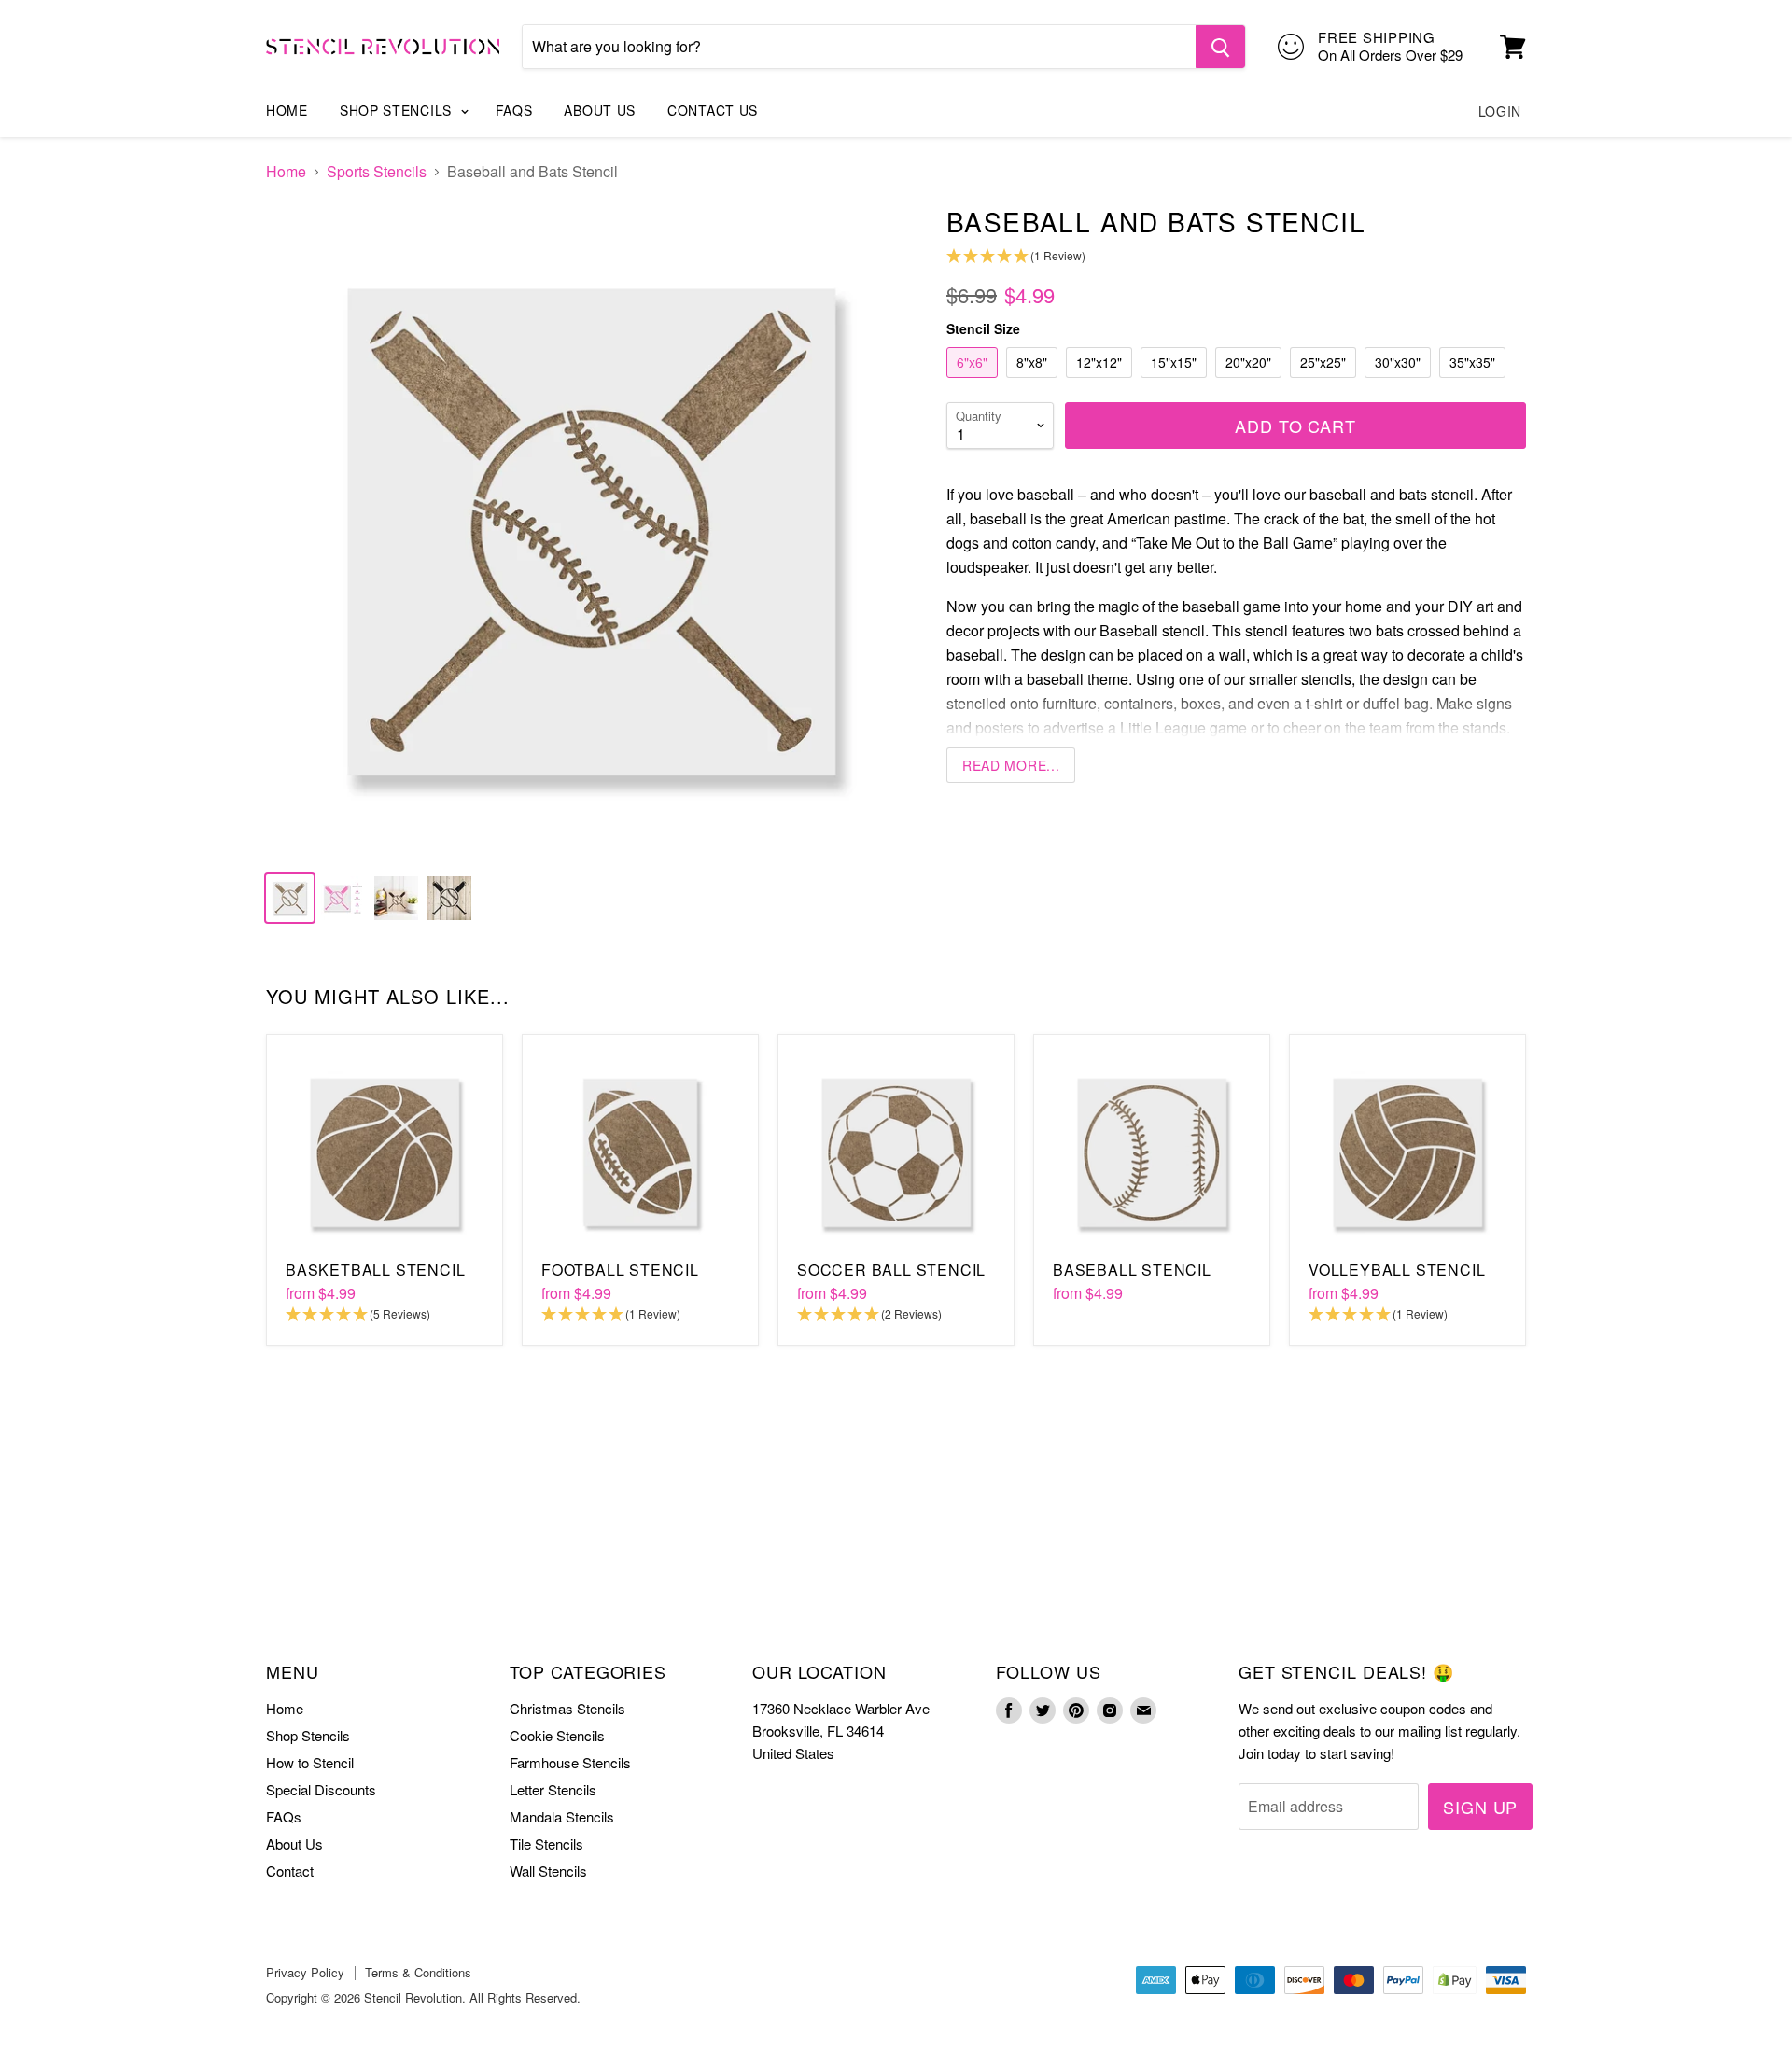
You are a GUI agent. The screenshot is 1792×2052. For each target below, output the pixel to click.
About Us (600, 110)
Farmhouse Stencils (570, 1762)
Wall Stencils (548, 1871)
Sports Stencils (377, 172)
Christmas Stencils (567, 1708)
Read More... (1011, 765)
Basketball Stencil (375, 1270)
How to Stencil (310, 1762)
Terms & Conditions (418, 1972)
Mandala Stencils (562, 1816)
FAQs (514, 110)
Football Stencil (620, 1270)
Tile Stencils (546, 1843)
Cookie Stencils (557, 1735)
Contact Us (713, 110)
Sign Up (1480, 1807)
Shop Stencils (398, 110)
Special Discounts (321, 1789)
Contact (290, 1871)
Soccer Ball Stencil (891, 1270)
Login (1500, 111)
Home (287, 110)
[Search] (1220, 47)
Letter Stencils (553, 1789)
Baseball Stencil (1132, 1270)
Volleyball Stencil (1397, 1270)
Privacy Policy (305, 1972)
